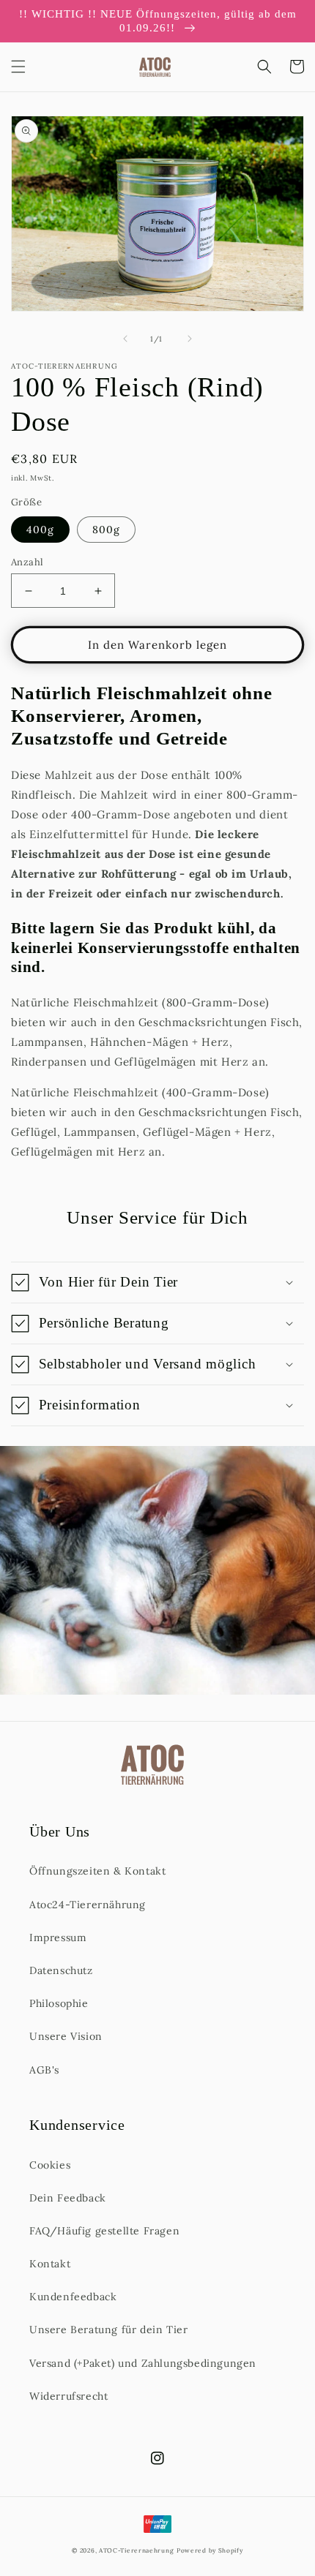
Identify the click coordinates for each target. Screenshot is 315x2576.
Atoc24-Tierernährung (88, 1905)
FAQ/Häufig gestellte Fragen (104, 2231)
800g (106, 530)
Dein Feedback (68, 2198)
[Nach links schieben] (125, 339)
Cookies (50, 2165)
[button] (18, 67)
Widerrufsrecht (68, 2396)
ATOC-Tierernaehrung (136, 2550)
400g (40, 530)
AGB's (44, 2070)
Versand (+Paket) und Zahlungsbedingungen (143, 2363)
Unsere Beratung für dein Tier (108, 2330)
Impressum (58, 1937)
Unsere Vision (66, 2036)
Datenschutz (61, 1970)
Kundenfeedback (73, 2297)
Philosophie (59, 2003)
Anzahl (27, 562)
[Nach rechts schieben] (190, 339)
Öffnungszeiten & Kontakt (97, 1871)
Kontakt (50, 2264)
